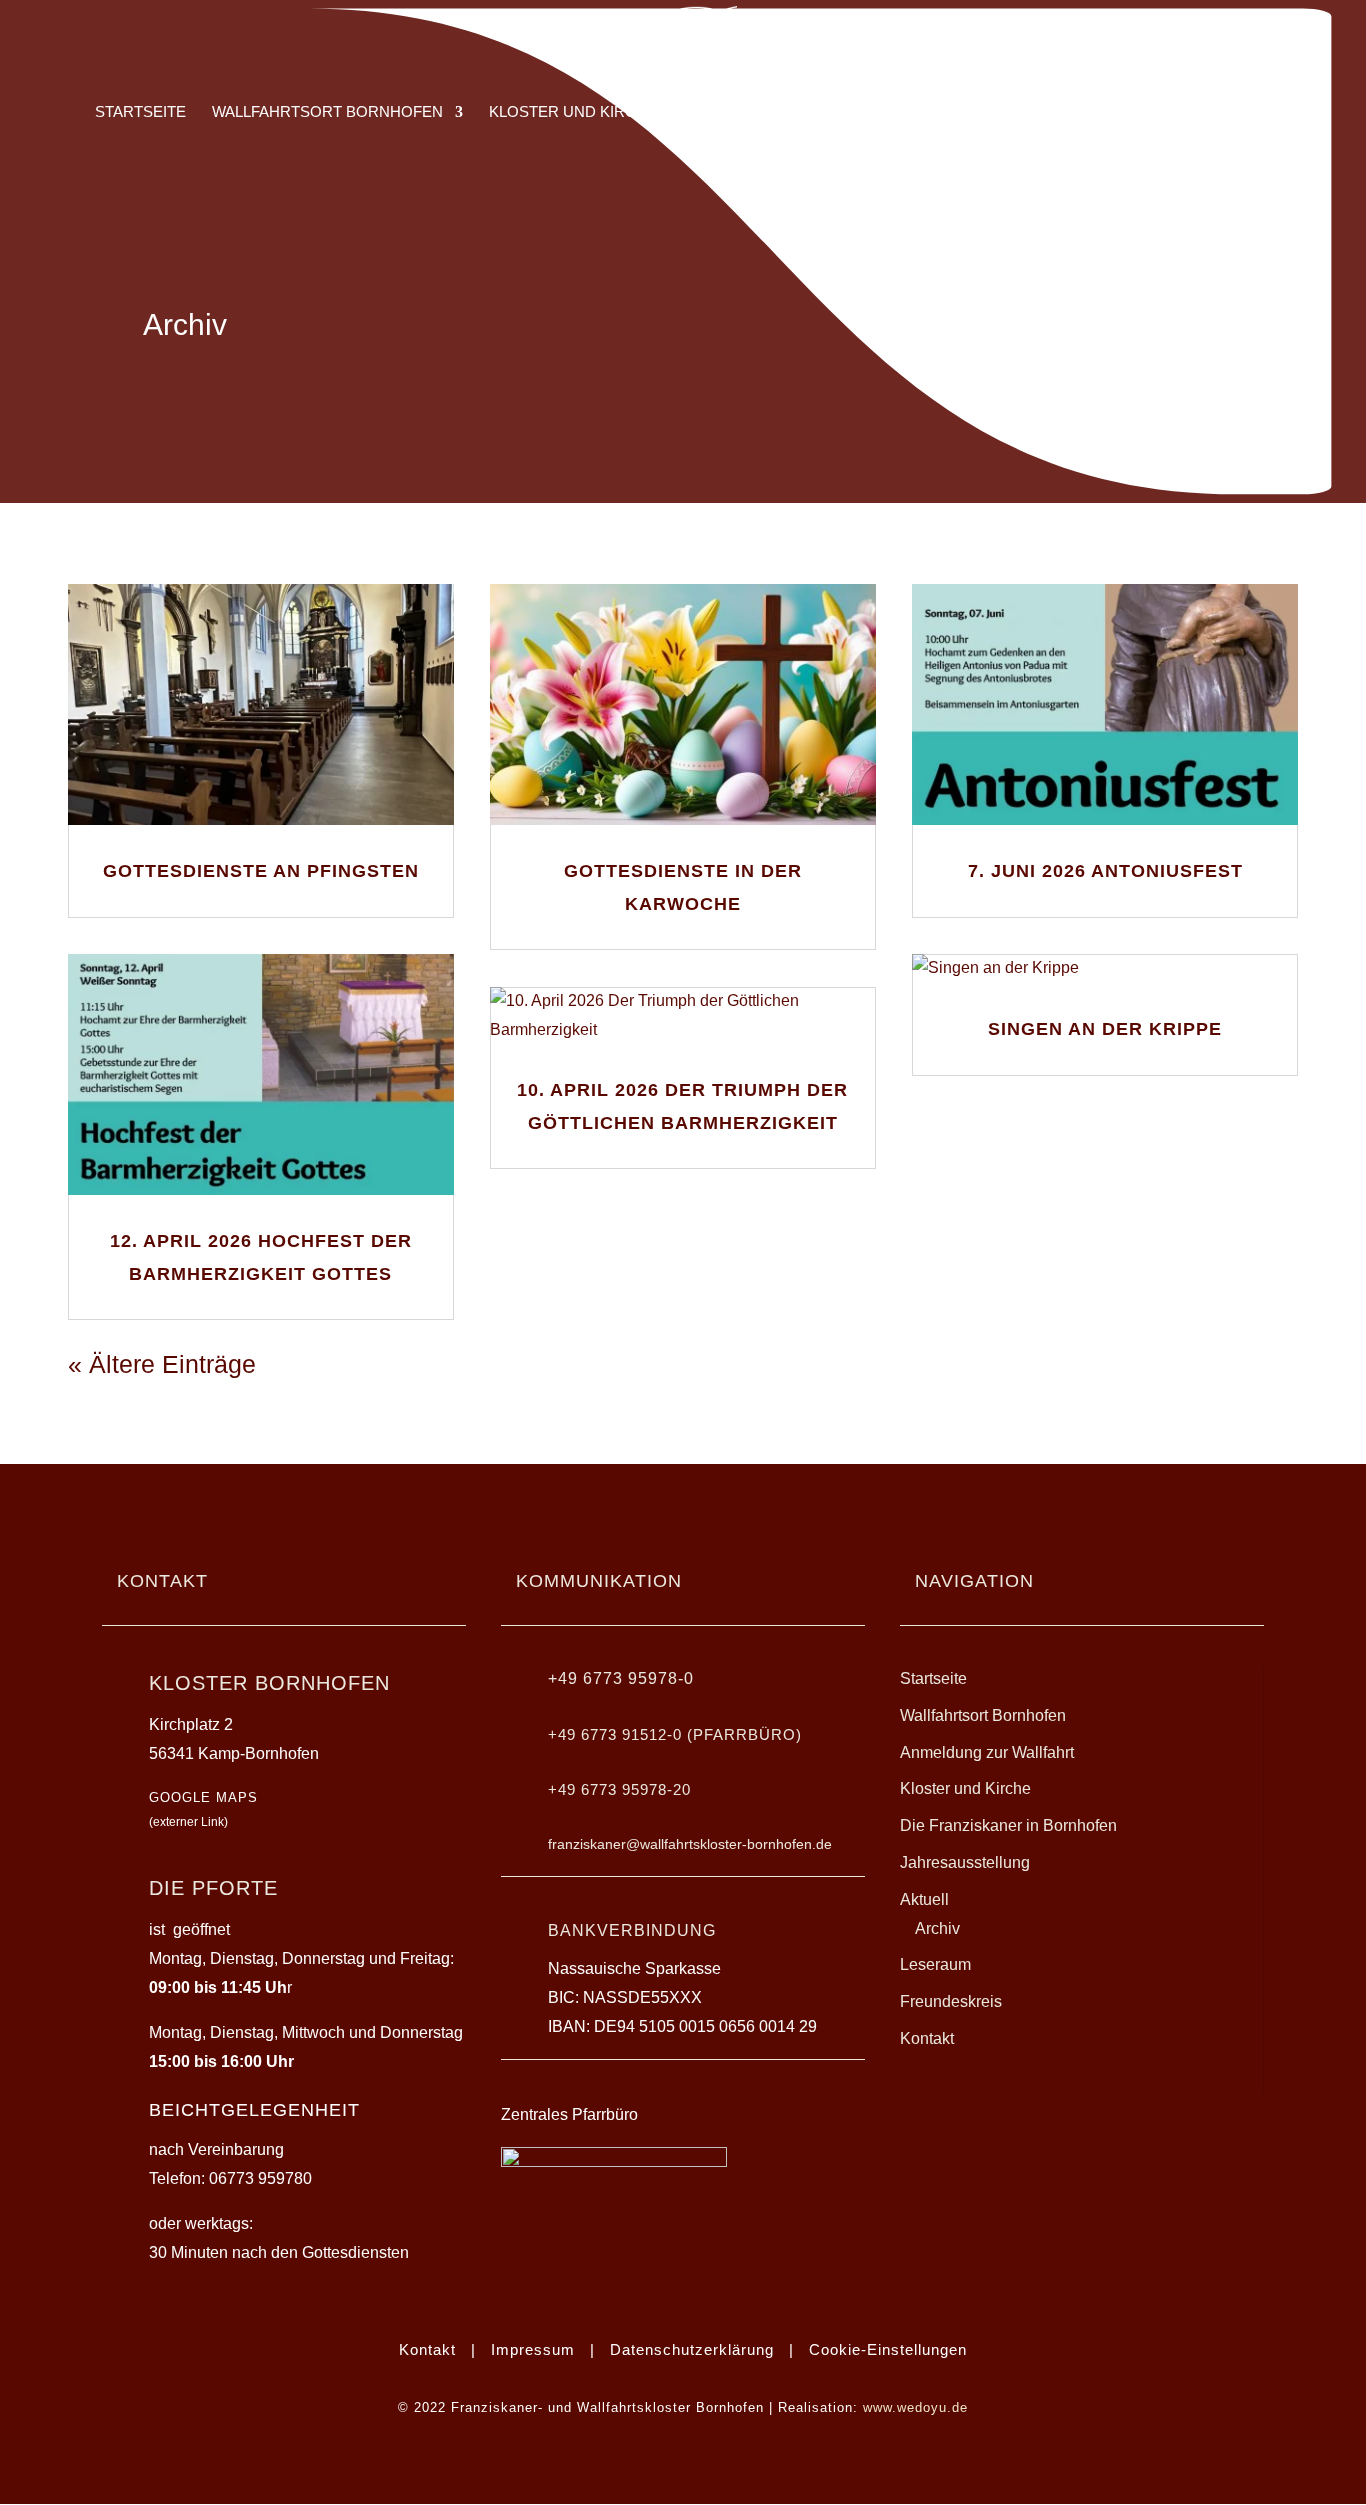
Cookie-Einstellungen (888, 2349)
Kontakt (927, 2038)
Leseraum (935, 1964)
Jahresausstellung (965, 1862)
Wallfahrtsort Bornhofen (983, 1715)
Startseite (933, 1678)
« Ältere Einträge (162, 1364)
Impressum (533, 2349)
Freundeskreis (951, 2001)
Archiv (937, 1928)
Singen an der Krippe (1105, 1029)
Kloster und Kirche (965, 1788)
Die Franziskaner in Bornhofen (1008, 1825)
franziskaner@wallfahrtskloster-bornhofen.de (690, 1844)
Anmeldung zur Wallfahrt (987, 1752)
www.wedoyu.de (915, 2407)
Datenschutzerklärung (692, 2349)
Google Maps (203, 1797)
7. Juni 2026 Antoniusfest (1105, 871)
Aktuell (924, 1899)
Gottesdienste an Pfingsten (261, 871)
